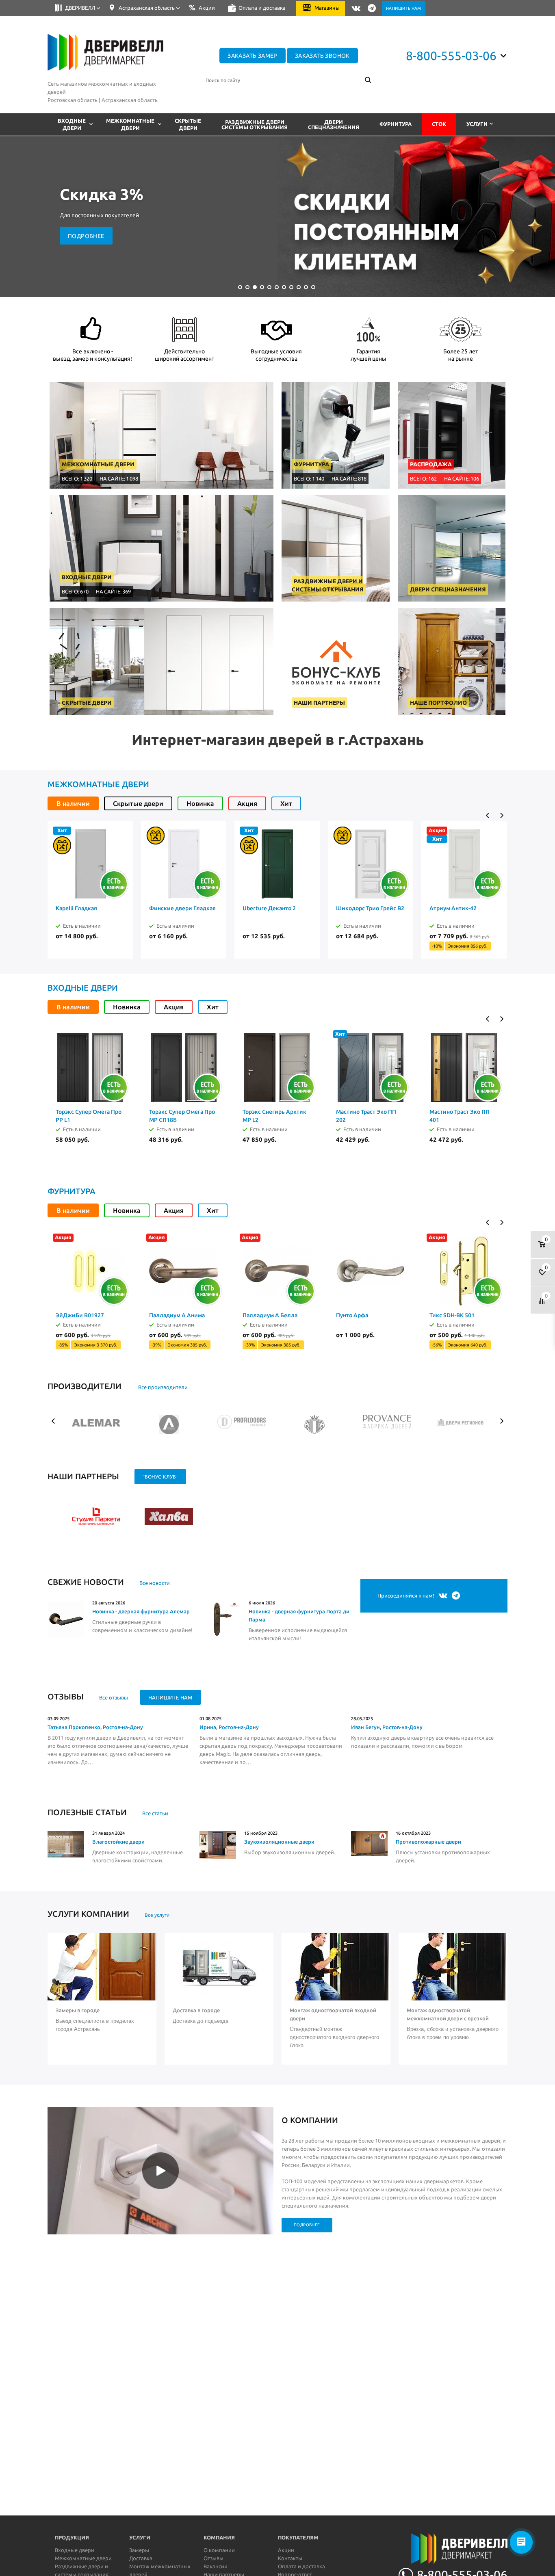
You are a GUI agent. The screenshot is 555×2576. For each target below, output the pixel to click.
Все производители (163, 1387)
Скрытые (188, 124)
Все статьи (155, 1813)
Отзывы (214, 2558)
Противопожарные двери (428, 1842)
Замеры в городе (78, 2010)
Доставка (141, 2558)
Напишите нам (170, 1697)
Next (502, 815)
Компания (219, 2537)
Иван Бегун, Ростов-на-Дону (387, 1727)
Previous (488, 815)
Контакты (290, 2558)
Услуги (477, 124)
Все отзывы (114, 1697)
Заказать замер (253, 56)
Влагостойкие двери (118, 1842)
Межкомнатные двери (98, 784)
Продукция (72, 2537)
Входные (72, 124)
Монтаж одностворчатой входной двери (333, 2014)
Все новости (155, 1583)
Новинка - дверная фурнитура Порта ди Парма (299, 1615)
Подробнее (86, 236)
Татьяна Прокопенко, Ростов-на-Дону (95, 1727)
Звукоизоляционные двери (279, 1842)
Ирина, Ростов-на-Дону (229, 1727)
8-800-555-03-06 (451, 56)
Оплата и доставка (301, 2566)
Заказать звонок (322, 56)
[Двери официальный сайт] (434, 2551)
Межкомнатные (130, 124)
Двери (334, 124)
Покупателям (298, 2537)
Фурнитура (396, 124)
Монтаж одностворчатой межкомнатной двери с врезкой (448, 2014)
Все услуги (157, 1915)
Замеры (139, 2550)
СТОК (439, 124)
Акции (286, 2550)
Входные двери (83, 988)
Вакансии (216, 2566)
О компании (219, 2550)
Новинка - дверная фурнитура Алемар (141, 1611)
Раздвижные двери (255, 124)
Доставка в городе (196, 2010)
